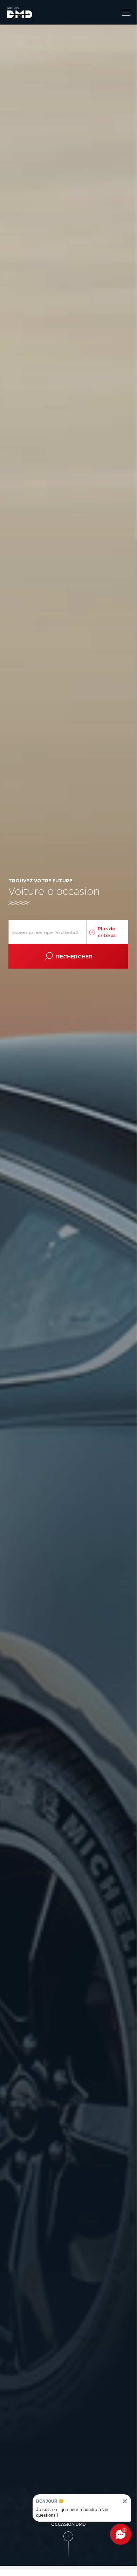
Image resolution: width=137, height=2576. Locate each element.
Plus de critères (107, 932)
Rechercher (74, 956)
